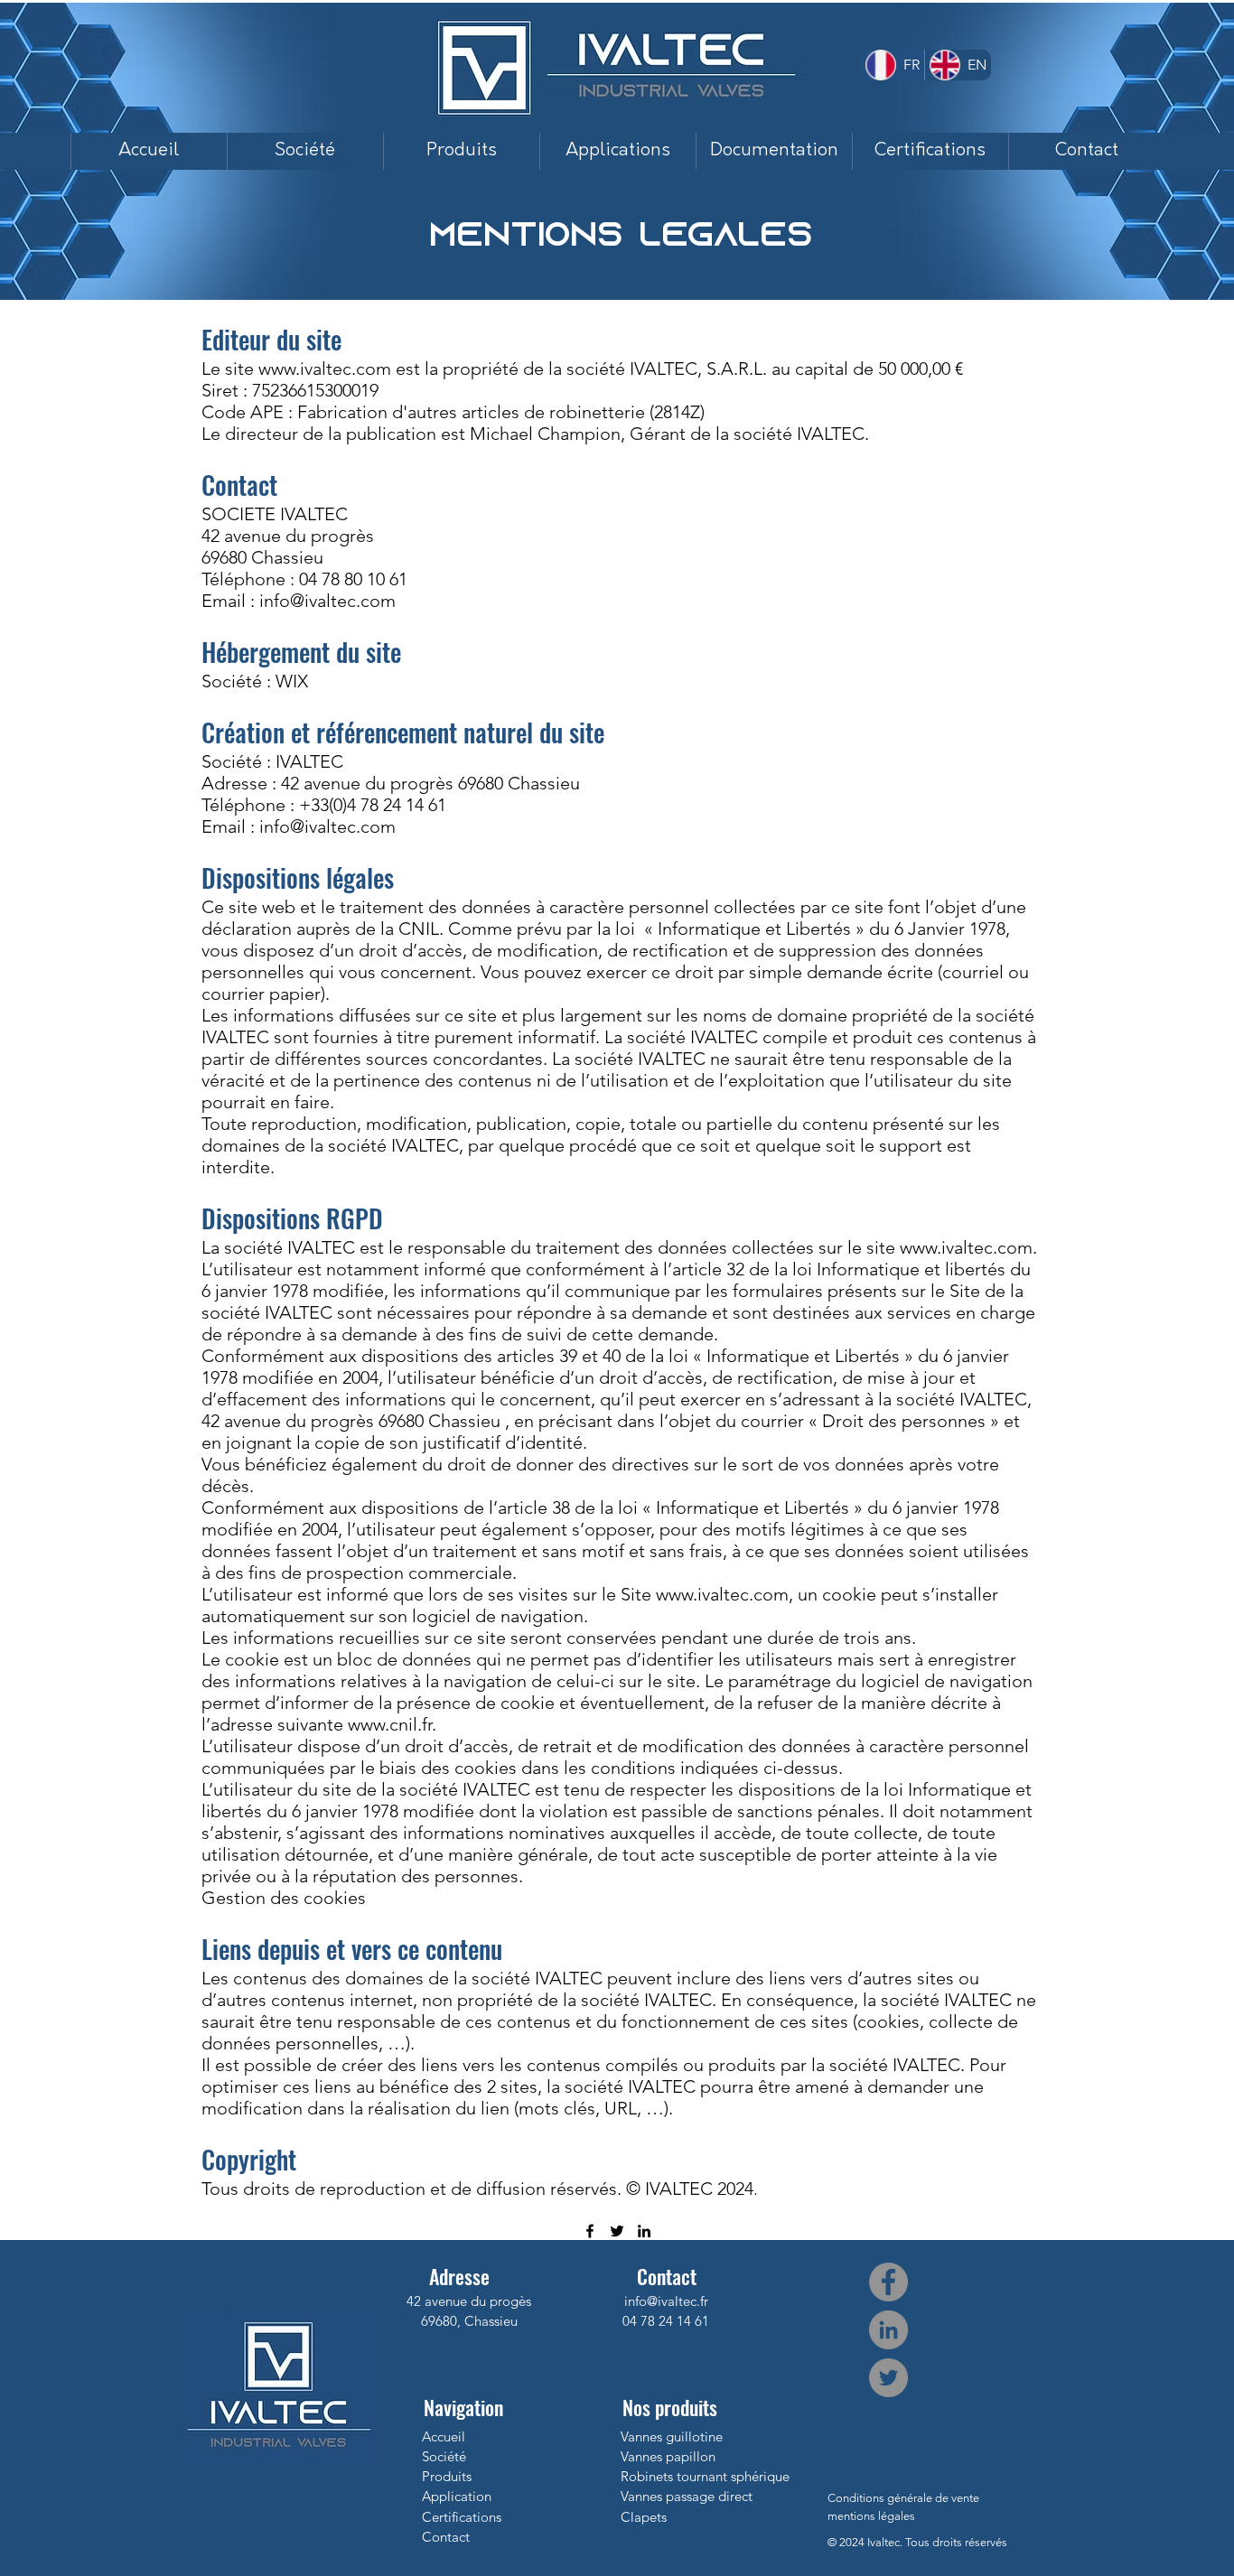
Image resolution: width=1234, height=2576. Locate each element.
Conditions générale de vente (903, 2498)
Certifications (462, 2517)
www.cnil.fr (390, 1724)
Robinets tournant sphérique (705, 2476)
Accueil (444, 2436)
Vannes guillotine (672, 2436)
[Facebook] (590, 2231)
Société (444, 2456)
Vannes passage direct (687, 2496)
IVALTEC (309, 761)
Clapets (644, 2517)
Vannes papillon (668, 2456)
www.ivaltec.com (325, 369)
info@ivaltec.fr (666, 2301)
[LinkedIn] (644, 2231)
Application (457, 2496)
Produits (447, 2476)
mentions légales (871, 2516)
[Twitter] (617, 2231)
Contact (446, 2537)
